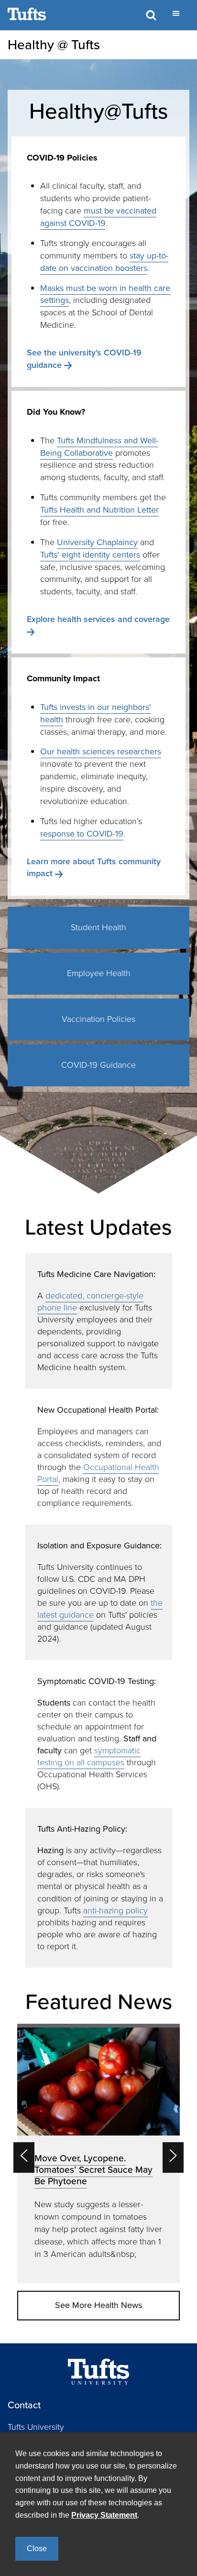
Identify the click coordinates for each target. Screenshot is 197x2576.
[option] (98, 2153)
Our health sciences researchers (101, 751)
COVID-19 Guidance (98, 1065)
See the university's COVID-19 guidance (84, 359)
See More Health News (98, 2305)
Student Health (98, 927)
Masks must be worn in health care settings (105, 294)
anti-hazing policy (115, 1911)
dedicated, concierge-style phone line (90, 1302)
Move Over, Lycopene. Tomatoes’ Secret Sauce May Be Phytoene (93, 2170)
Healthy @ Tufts (54, 45)
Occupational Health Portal (98, 1473)
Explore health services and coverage (98, 619)
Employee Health (99, 973)
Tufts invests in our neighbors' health (96, 713)
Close (37, 2549)
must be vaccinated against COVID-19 (98, 217)
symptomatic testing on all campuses (89, 1756)
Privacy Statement (104, 2515)
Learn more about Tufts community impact (94, 868)
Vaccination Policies (98, 1019)
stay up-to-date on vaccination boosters (104, 262)
